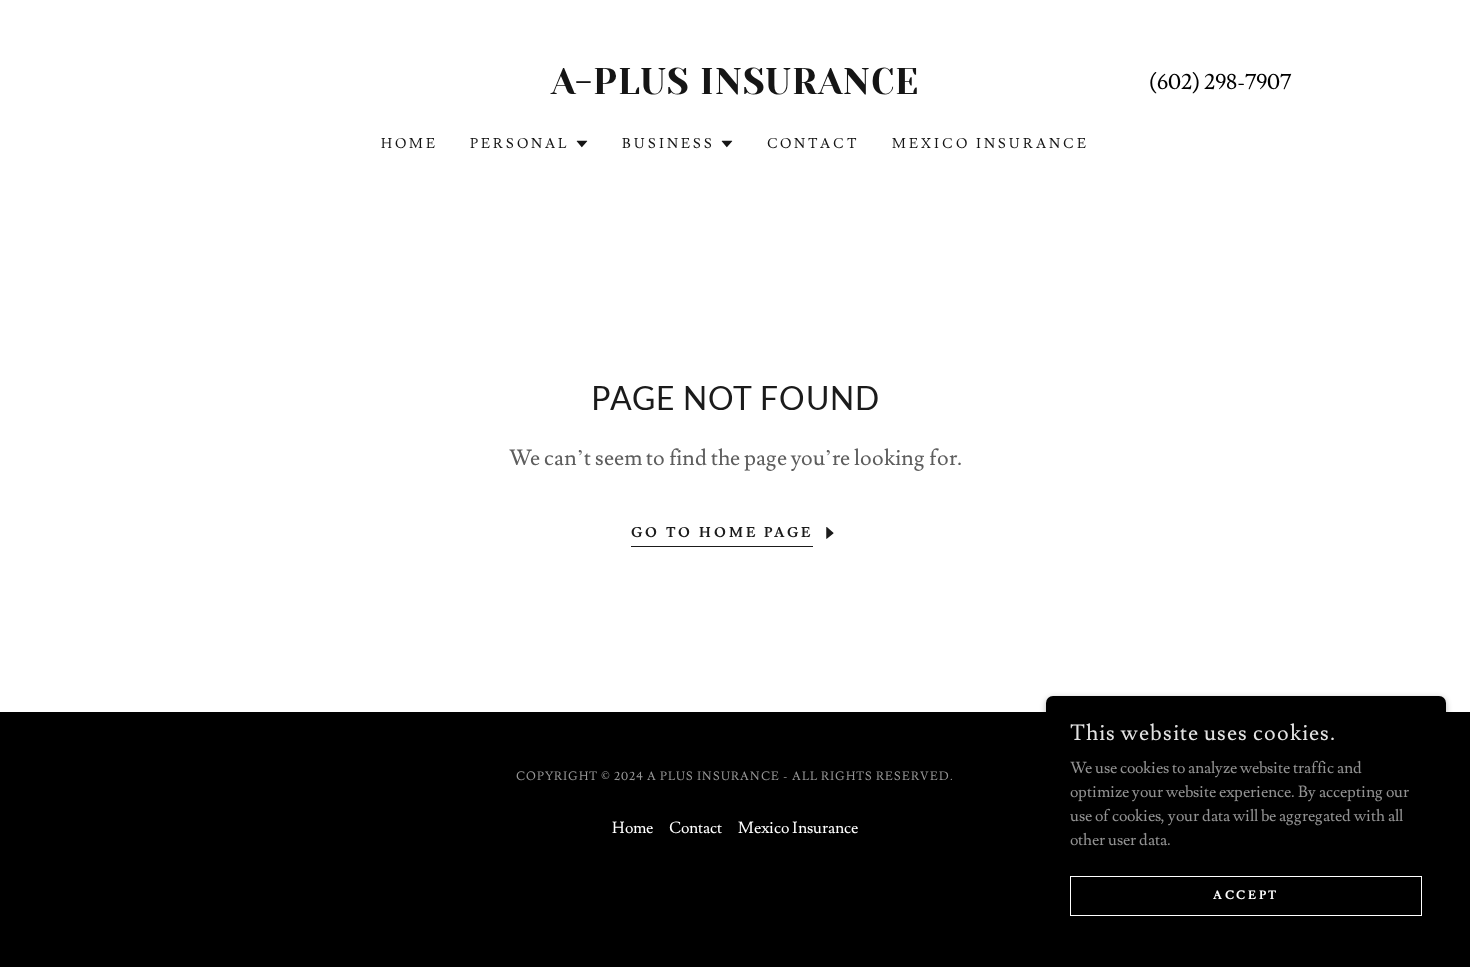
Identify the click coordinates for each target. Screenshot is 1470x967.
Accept (1245, 895)
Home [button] (632, 828)
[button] (530, 144)
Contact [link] (814, 144)
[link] (735, 89)
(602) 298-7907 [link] (1220, 82)
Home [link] (409, 144)
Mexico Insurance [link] (990, 144)
